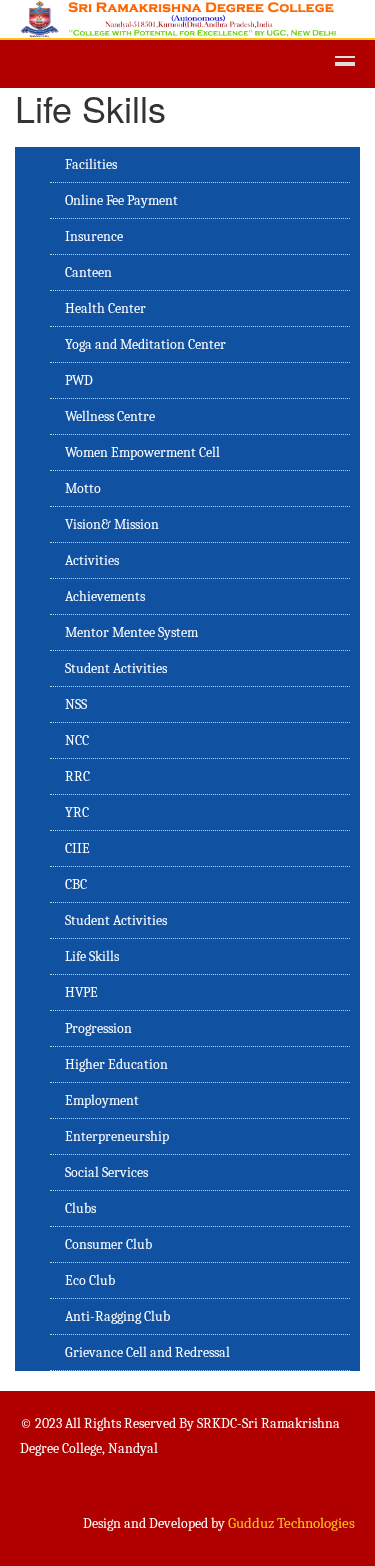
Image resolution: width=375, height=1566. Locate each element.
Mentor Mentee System (131, 632)
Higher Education (116, 1064)
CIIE (77, 848)
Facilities (91, 164)
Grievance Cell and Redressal (147, 1352)
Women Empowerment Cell (142, 452)
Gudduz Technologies (291, 1523)
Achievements (105, 596)
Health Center (105, 308)
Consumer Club (108, 1244)
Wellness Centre (110, 416)
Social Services (106, 1172)
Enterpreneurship (117, 1136)
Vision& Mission (112, 524)
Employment (102, 1100)
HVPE (81, 992)
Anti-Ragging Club (117, 1316)
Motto (83, 488)
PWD (79, 380)
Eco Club (90, 1280)
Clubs (80, 1208)
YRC (77, 812)
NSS (76, 704)
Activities (92, 560)
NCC (77, 740)
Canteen (88, 272)
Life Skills (92, 956)
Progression (98, 1028)
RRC (77, 776)
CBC (76, 884)
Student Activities (116, 668)
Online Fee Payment (121, 200)
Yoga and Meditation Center (145, 344)
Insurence (94, 236)
